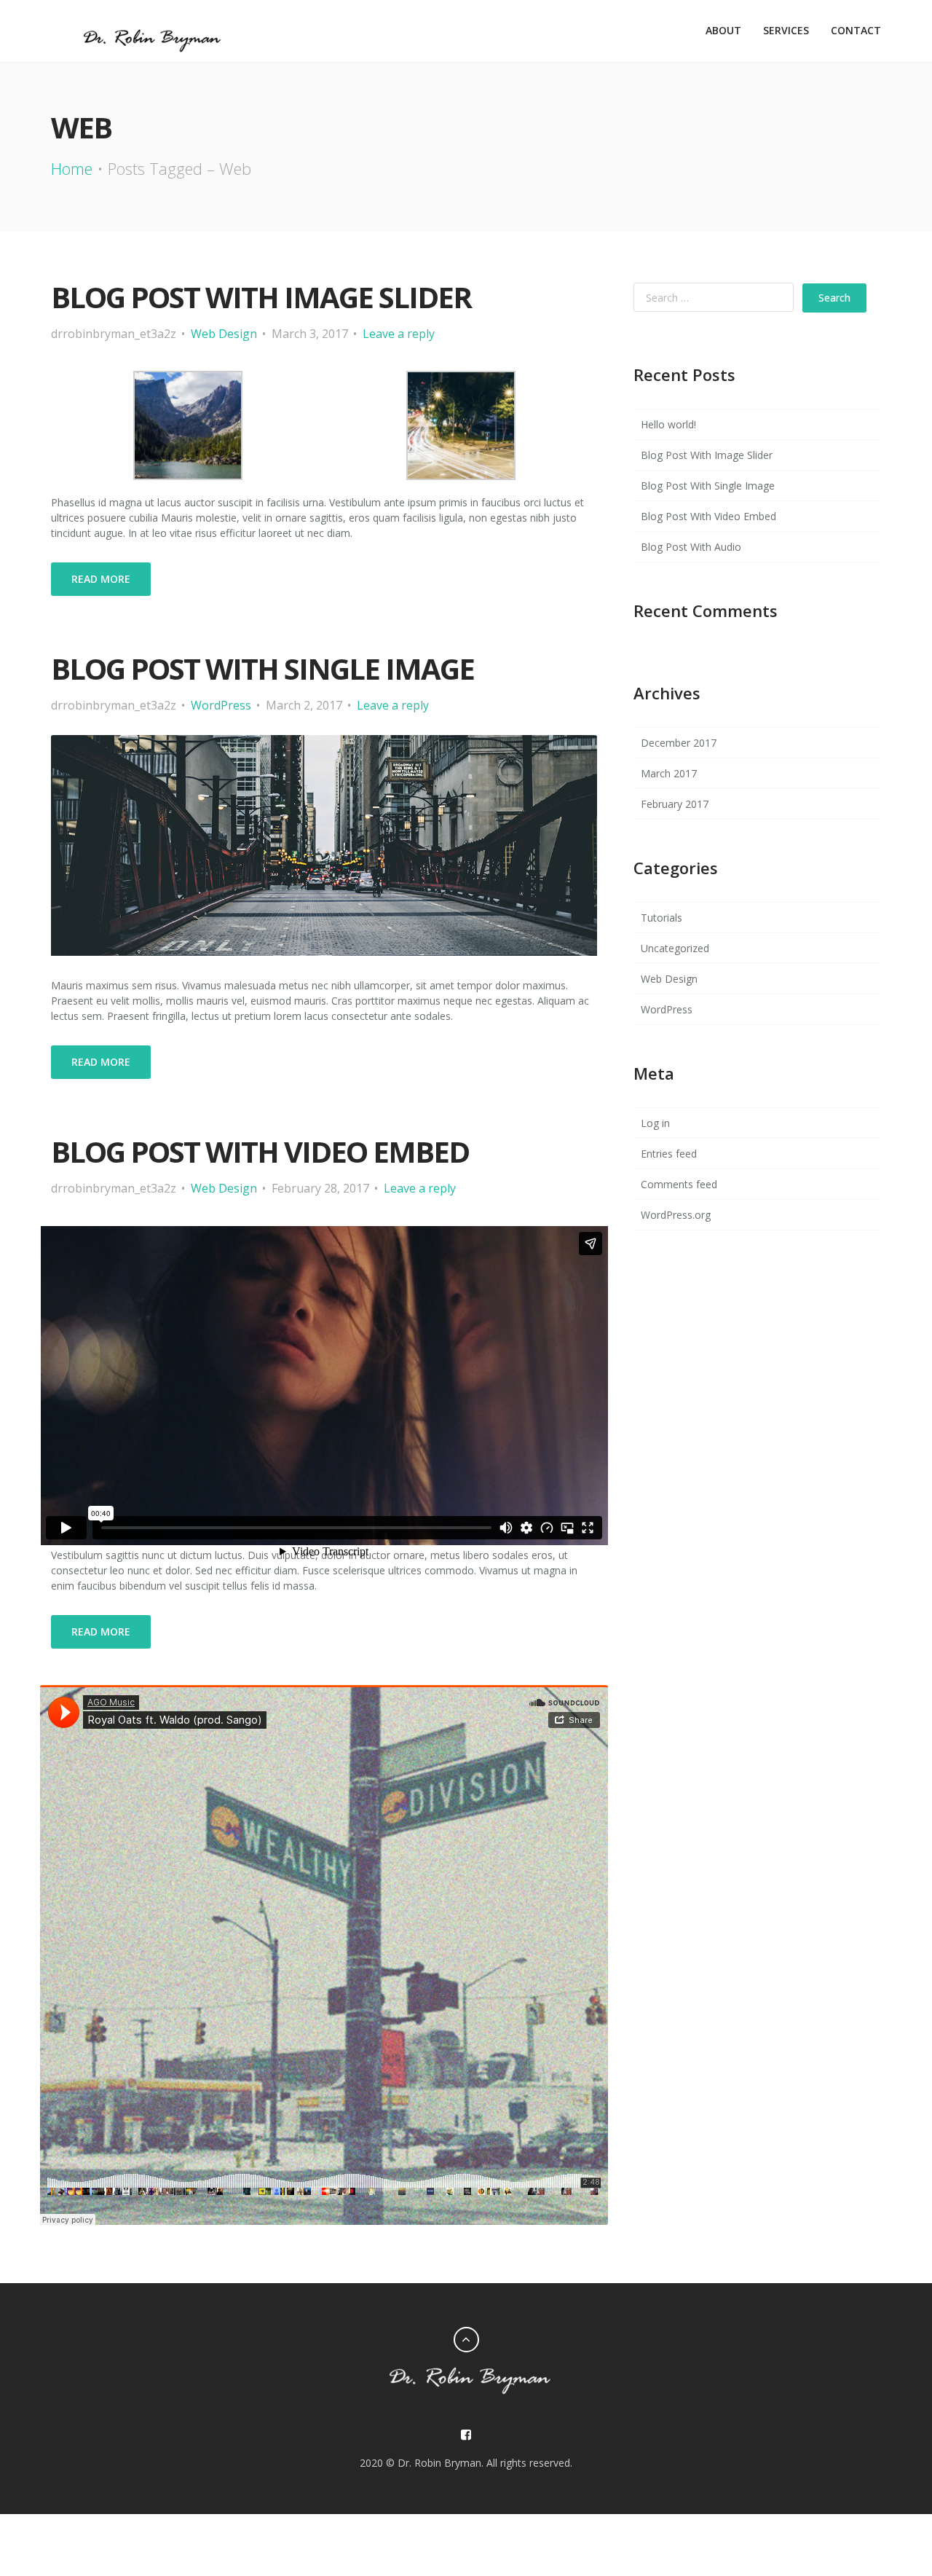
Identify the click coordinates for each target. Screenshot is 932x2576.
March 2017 (669, 773)
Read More (101, 579)
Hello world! (668, 424)
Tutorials (662, 918)
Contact (856, 30)
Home (72, 168)
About (723, 30)
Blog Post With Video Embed (708, 516)
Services (786, 30)
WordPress (221, 705)
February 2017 (675, 804)
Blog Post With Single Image (262, 668)
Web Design (224, 334)
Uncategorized (675, 948)
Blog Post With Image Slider (261, 297)
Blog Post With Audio (691, 547)
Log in (655, 1123)
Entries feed (669, 1154)
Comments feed (679, 1184)
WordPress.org (676, 1215)
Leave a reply (399, 334)
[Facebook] (466, 2435)
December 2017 (679, 743)
